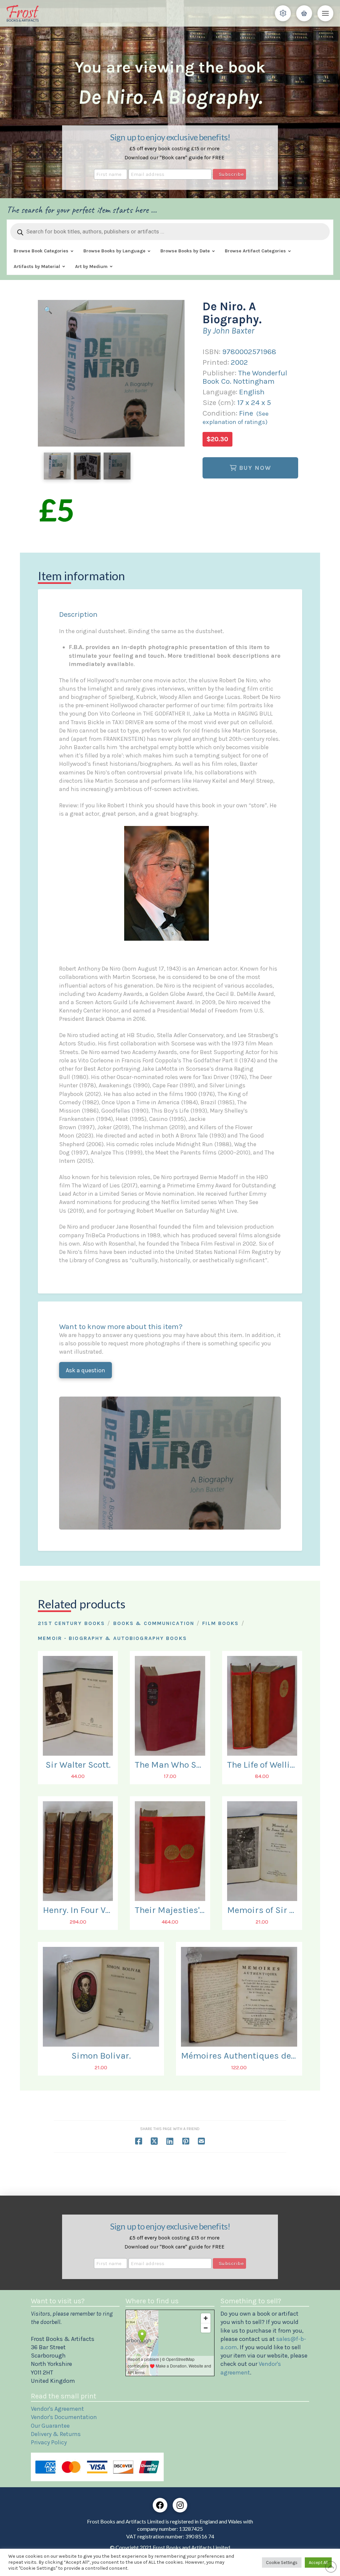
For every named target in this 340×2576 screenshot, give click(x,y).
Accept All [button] (318, 2563)
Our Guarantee (50, 2426)
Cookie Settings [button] (282, 2563)
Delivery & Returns (56, 2434)
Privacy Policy (49, 2442)
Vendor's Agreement (57, 2409)
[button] (283, 13)
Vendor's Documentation (64, 2417)
